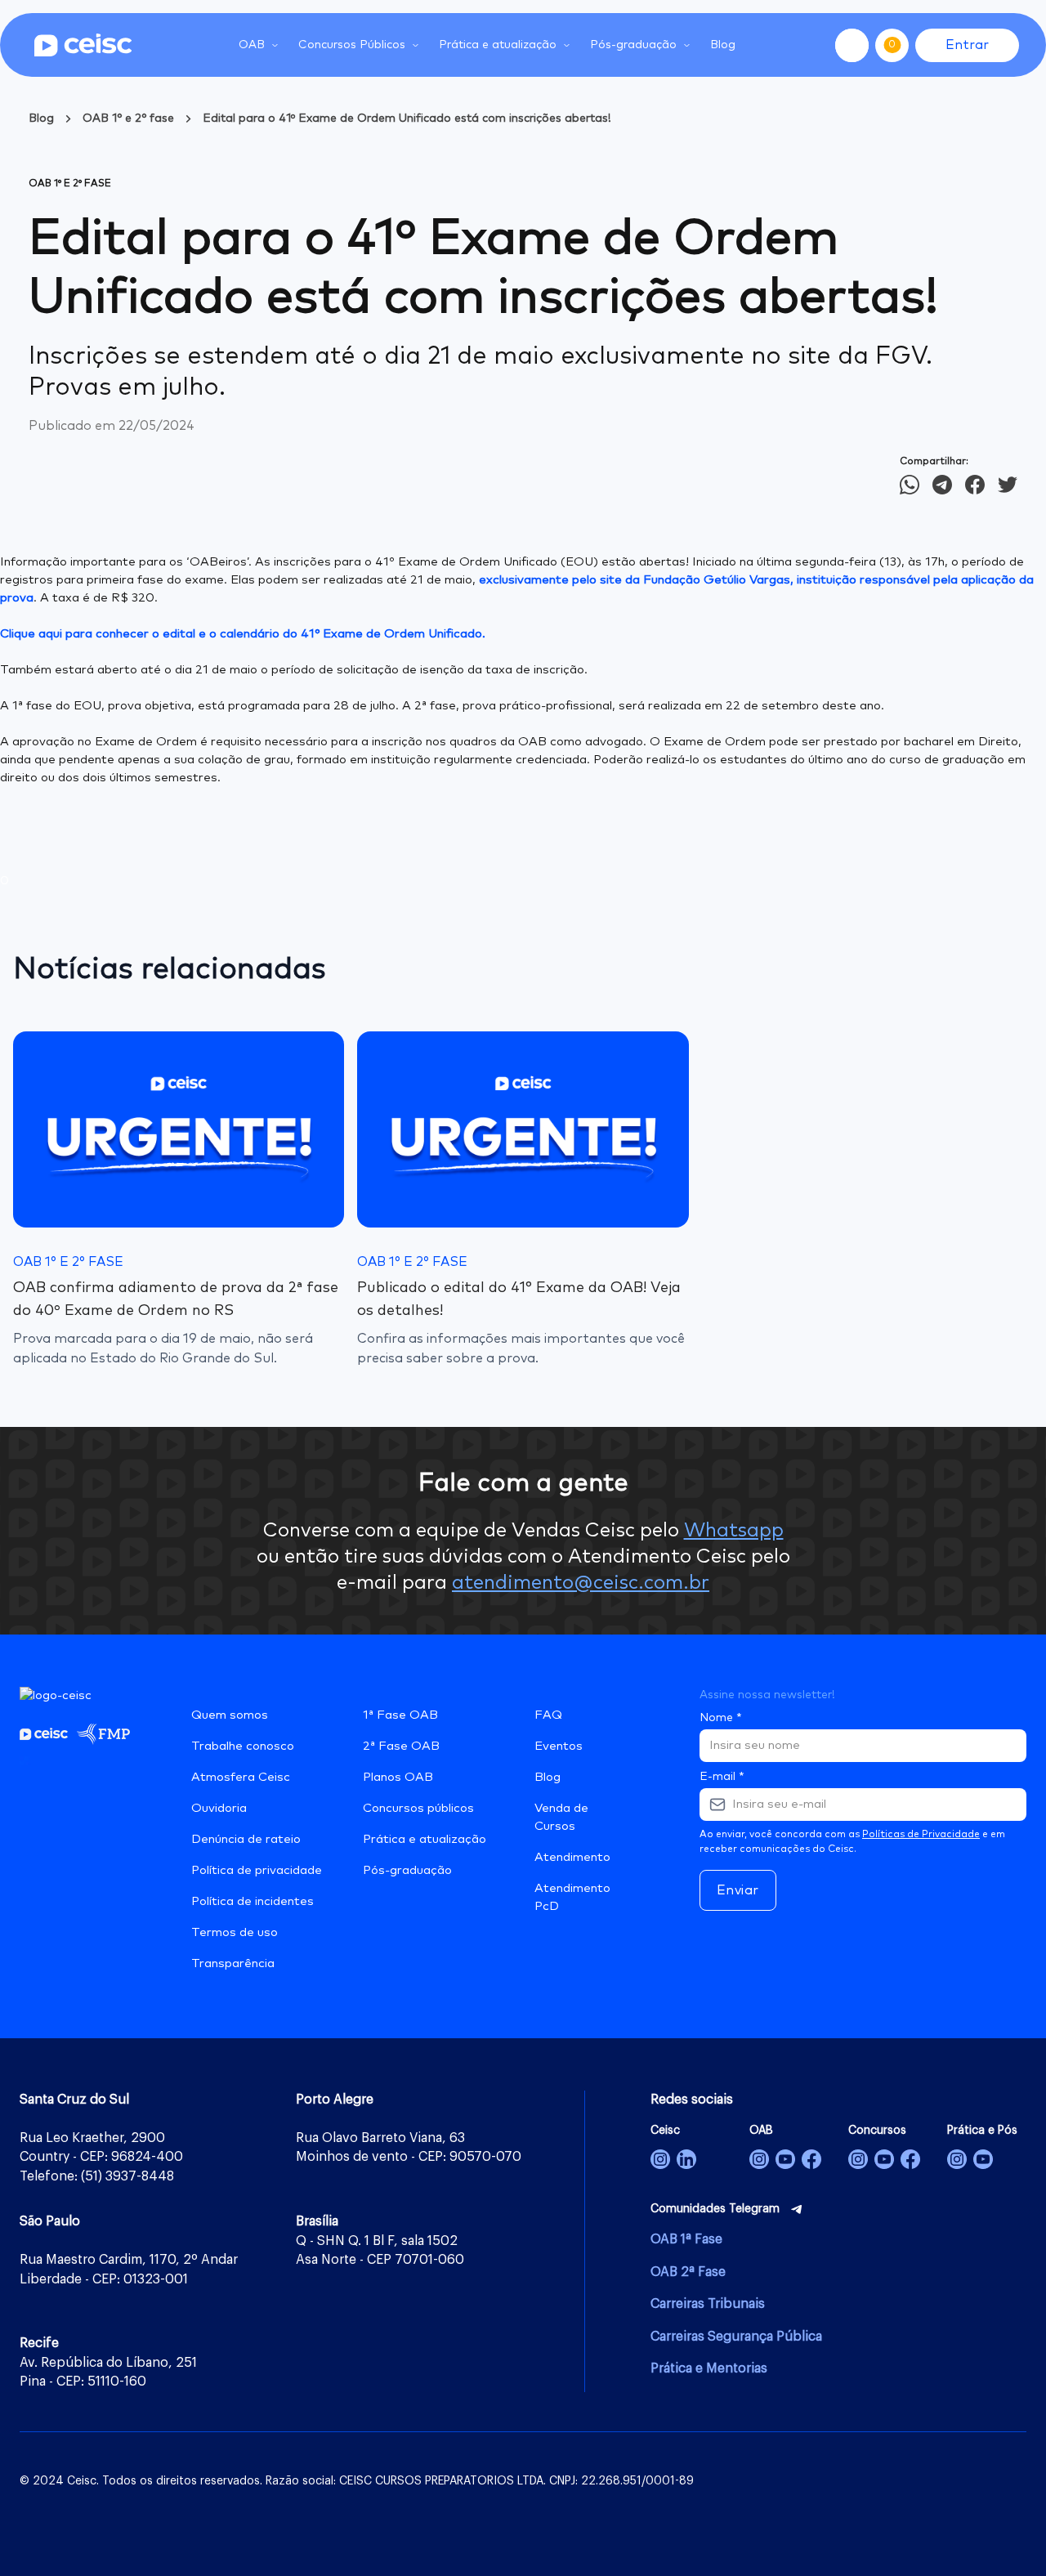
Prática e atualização (425, 1839)
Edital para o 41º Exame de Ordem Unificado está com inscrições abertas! (407, 119)
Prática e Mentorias (709, 2368)
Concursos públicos (418, 1808)
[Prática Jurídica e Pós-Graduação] (983, 2159)
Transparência (233, 1963)
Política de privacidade (257, 1870)
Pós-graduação (407, 1870)
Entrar (967, 45)
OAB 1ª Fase (686, 2239)
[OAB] (759, 2159)
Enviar (738, 1890)
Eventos (559, 1746)
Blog (723, 45)
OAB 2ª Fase (688, 2272)
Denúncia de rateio (246, 1839)
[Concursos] (858, 2159)
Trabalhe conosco (243, 1746)
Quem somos (230, 1715)
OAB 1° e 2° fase (128, 119)
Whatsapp (734, 1531)
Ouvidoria (219, 1808)
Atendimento (572, 1857)
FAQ (548, 1715)
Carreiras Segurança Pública (736, 2337)
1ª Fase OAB (400, 1715)
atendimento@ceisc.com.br (581, 1583)
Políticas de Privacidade (921, 1835)
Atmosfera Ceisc (241, 1777)
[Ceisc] (660, 2159)
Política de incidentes (253, 1901)
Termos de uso (235, 1932)
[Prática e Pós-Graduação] (957, 2159)
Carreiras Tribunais (708, 2304)
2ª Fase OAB (401, 1746)
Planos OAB (398, 1777)
